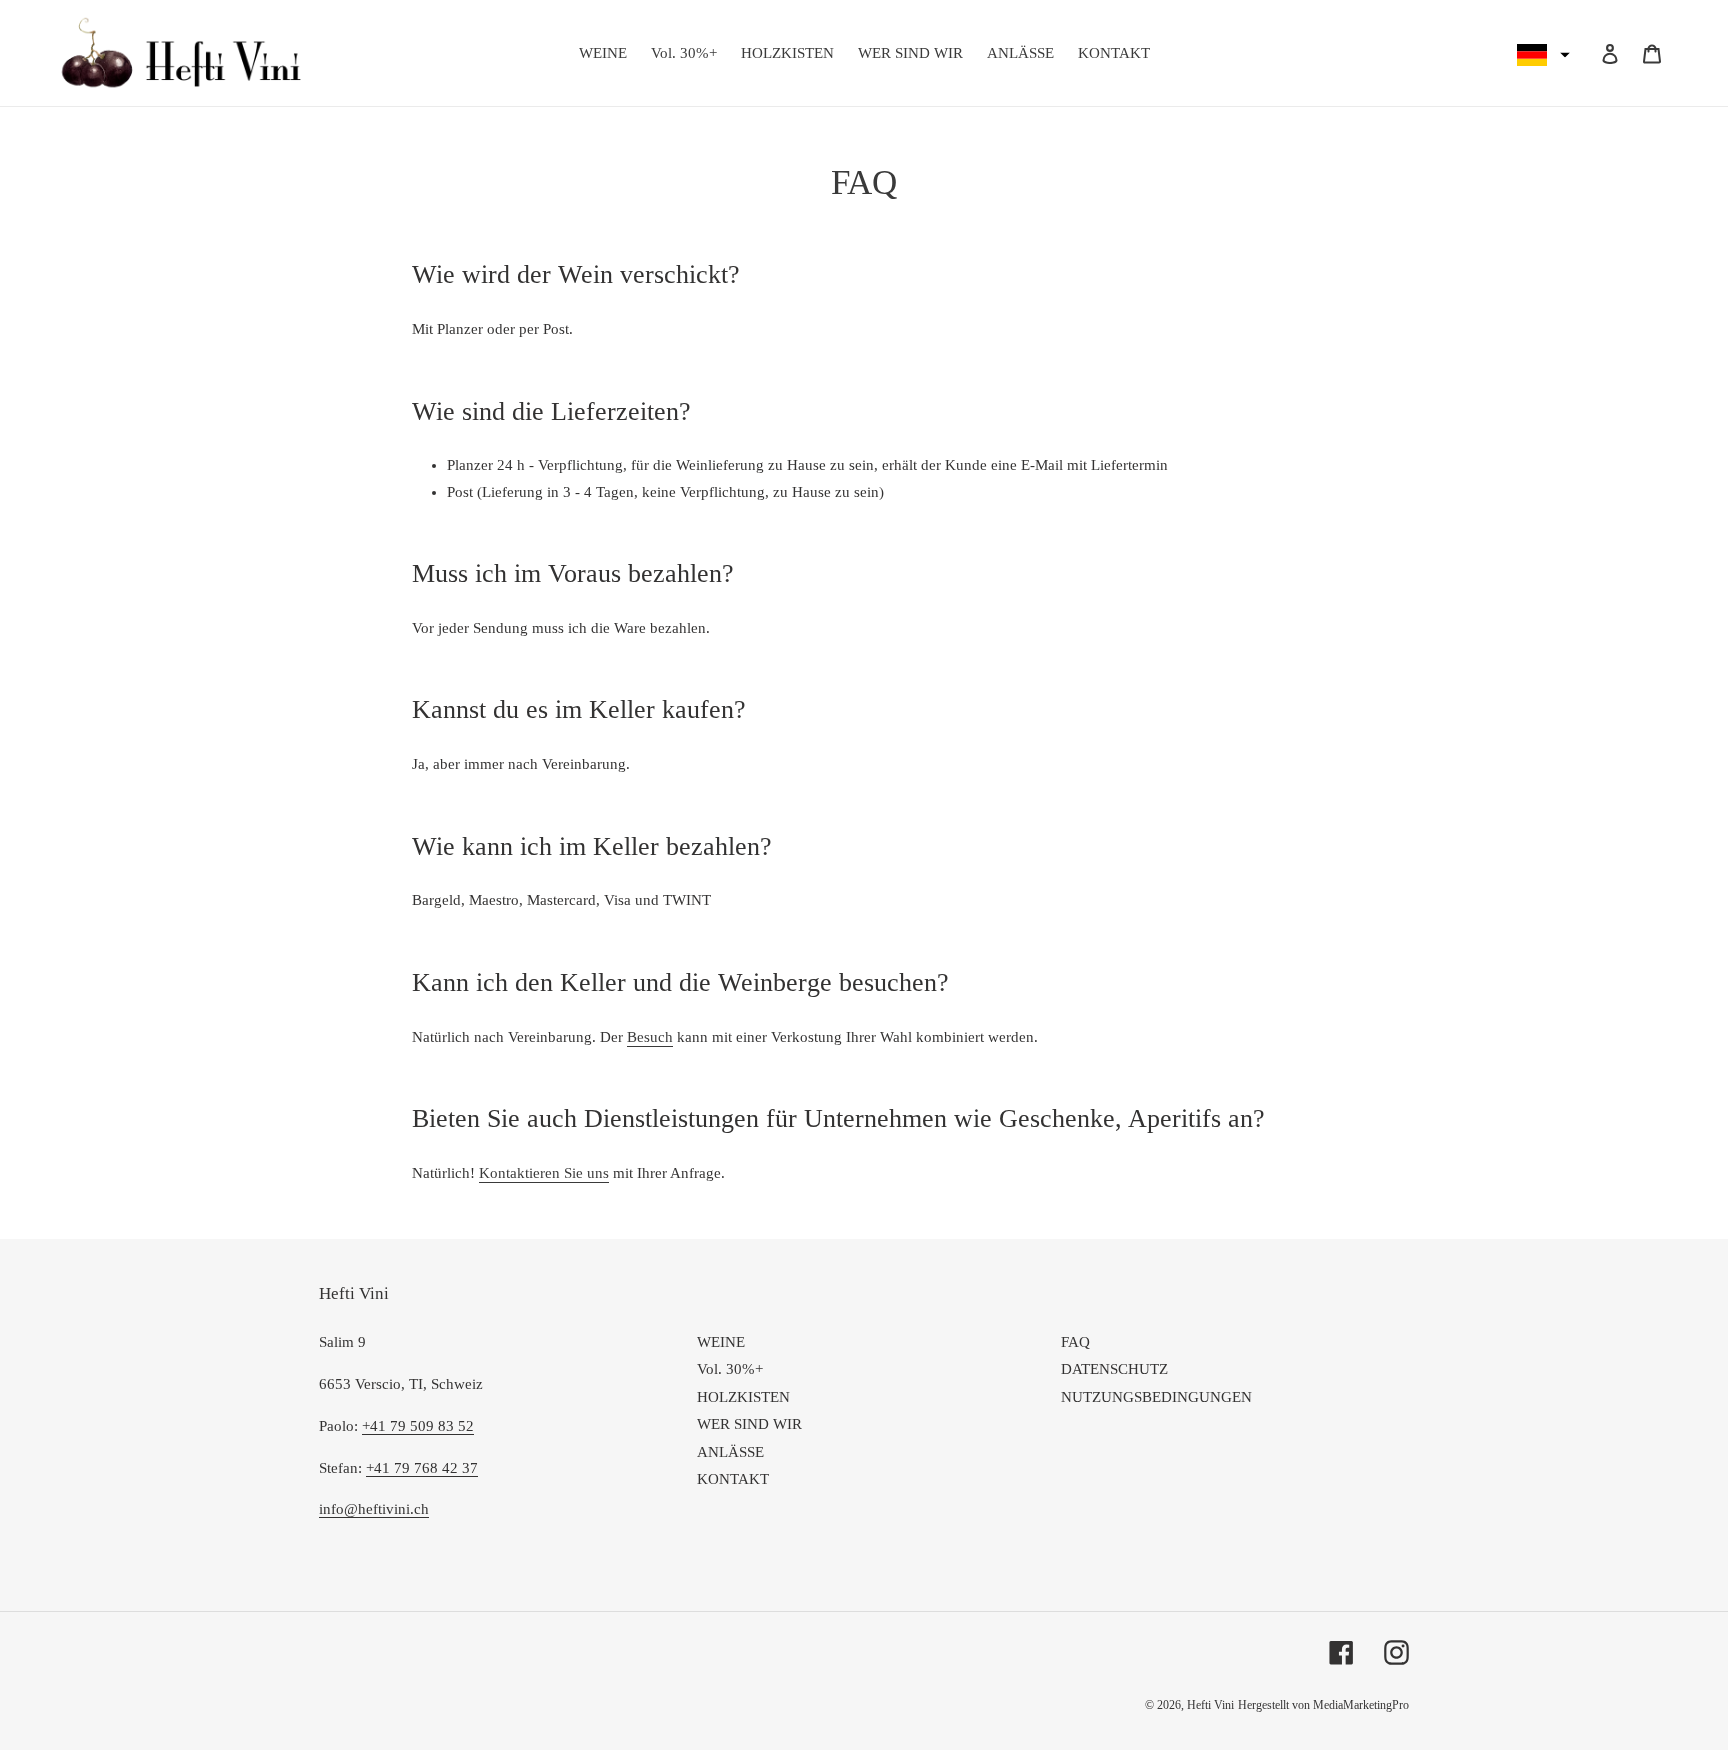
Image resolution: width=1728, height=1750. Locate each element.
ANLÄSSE (730, 1452)
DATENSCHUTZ (1114, 1369)
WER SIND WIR (749, 1424)
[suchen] (1583, 53)
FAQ (1075, 1342)
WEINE (721, 1342)
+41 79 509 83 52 (418, 1426)
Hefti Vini (1210, 1705)
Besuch (650, 1037)
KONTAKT (733, 1479)
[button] (1541, 55)
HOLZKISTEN (743, 1397)
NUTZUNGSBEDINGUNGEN (1156, 1397)
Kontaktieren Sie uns (544, 1173)
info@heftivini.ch (374, 1509)
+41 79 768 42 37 (422, 1468)
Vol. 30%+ (730, 1369)
